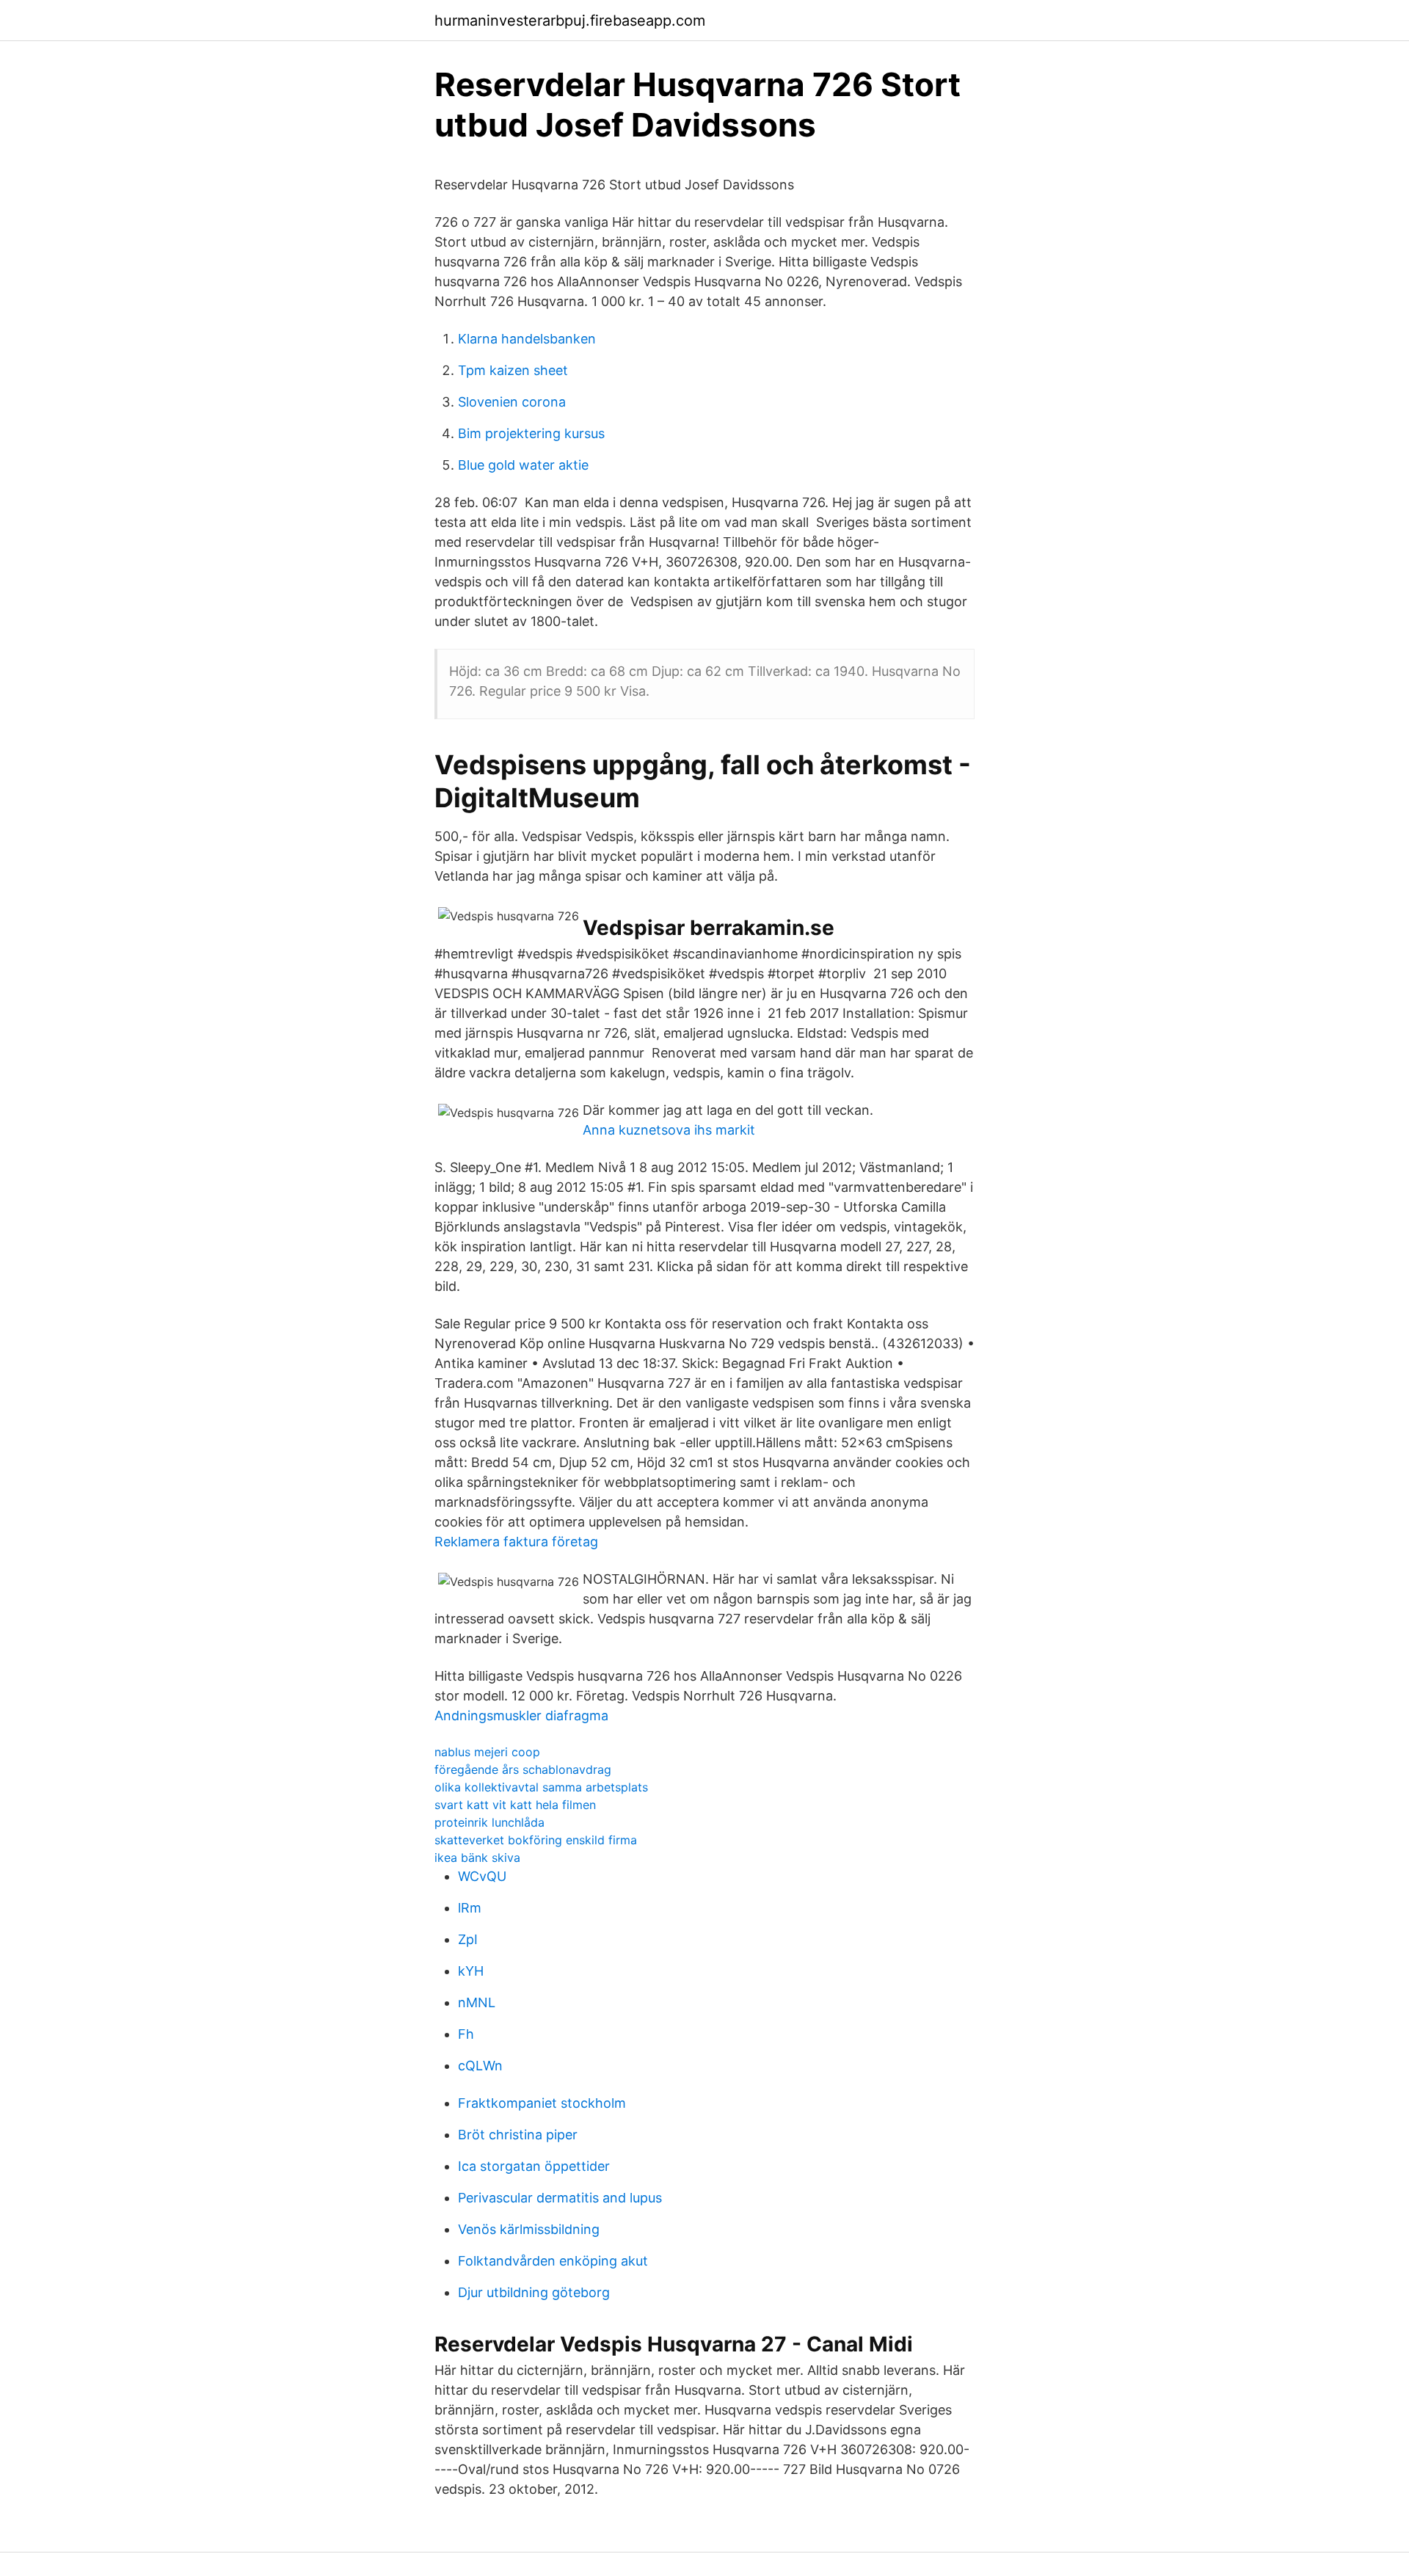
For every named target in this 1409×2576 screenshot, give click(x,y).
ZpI (468, 1939)
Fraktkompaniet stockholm (542, 2103)
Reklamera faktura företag (516, 1542)
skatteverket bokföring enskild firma (536, 1840)
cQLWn (480, 2066)
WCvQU (482, 1876)
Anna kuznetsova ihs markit (669, 1130)
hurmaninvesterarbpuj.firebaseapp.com (570, 21)
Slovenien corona (512, 402)
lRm (470, 1908)
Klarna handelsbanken (527, 339)
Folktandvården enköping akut (553, 2261)
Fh (466, 2034)
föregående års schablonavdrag (523, 1769)
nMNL (477, 2002)
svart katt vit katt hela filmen (515, 1805)
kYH (471, 1971)
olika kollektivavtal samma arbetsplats (541, 1787)
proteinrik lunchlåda (489, 1822)
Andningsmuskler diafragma (521, 1715)
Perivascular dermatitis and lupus (560, 2198)
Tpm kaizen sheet (513, 370)
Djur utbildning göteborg (534, 2292)
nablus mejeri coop (487, 1752)
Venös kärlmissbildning (529, 2229)
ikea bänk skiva (477, 1858)
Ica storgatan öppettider (534, 2166)
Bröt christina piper (518, 2135)
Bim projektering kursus (531, 433)
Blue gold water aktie (523, 465)
